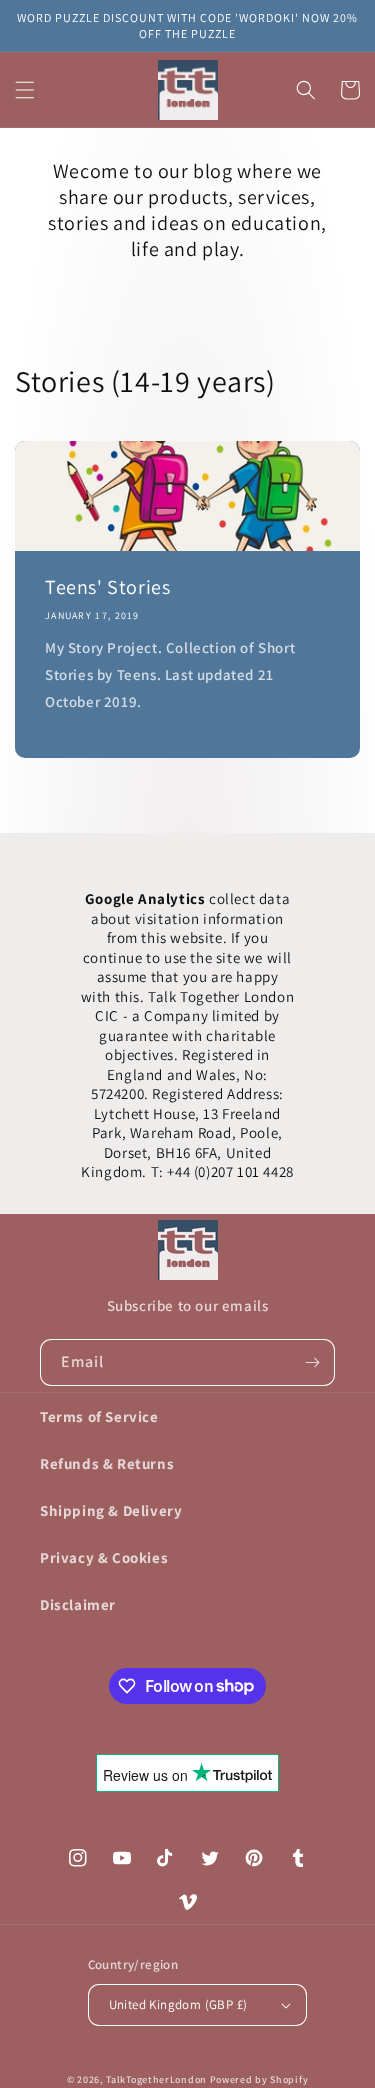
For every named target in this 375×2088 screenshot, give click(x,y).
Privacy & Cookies (104, 1557)
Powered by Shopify (259, 2079)
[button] (25, 90)
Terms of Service (99, 1416)
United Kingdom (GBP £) (178, 2004)
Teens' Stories (107, 587)
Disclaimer (78, 1604)
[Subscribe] (312, 1362)
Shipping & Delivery (111, 1510)
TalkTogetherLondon (156, 2079)
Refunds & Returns (107, 1463)
